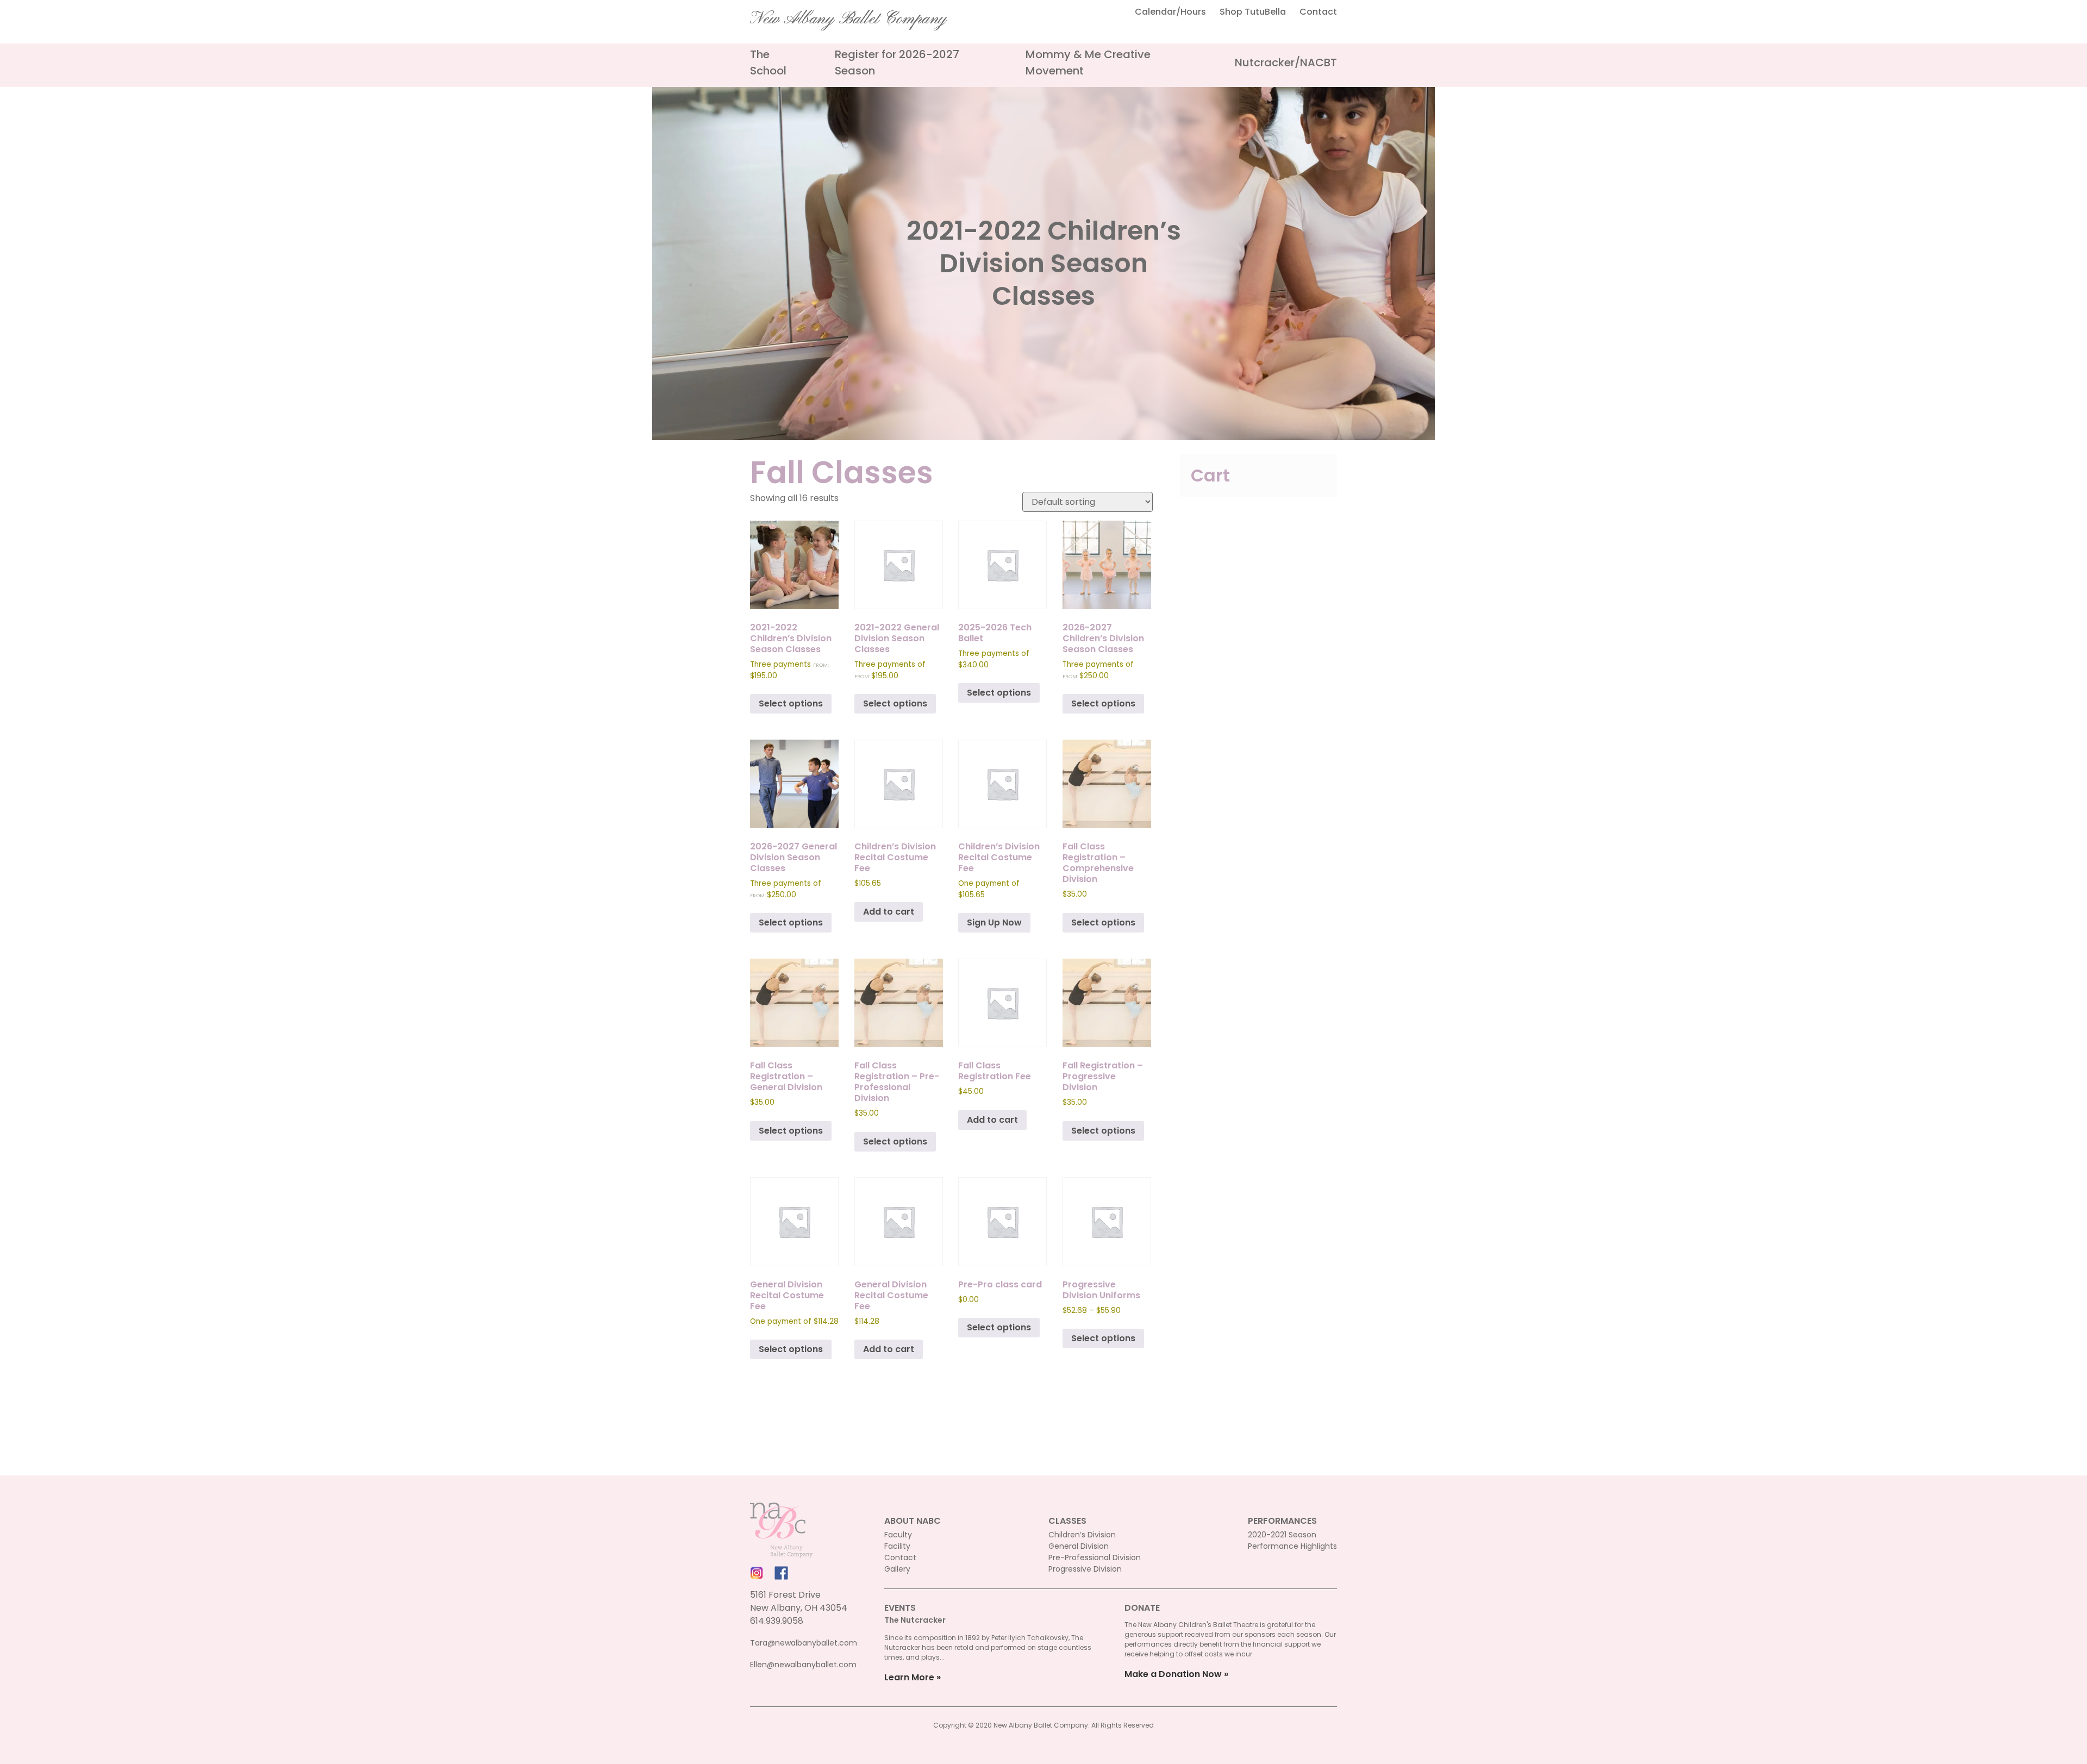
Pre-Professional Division (1095, 1557)
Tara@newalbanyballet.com (804, 1643)
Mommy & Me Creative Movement (1088, 62)
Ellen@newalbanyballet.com (803, 1665)
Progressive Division (1085, 1569)
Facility (897, 1546)
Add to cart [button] (889, 912)
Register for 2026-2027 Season (897, 62)
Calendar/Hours (1170, 12)
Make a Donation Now (1173, 1674)
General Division (1079, 1546)
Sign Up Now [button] (994, 922)
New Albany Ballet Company (848, 19)
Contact (1318, 12)
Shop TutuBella (1253, 12)
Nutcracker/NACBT (1286, 62)
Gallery (897, 1569)
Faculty (898, 1535)
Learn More (909, 1677)
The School (768, 62)
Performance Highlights (1292, 1546)
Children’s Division (1082, 1535)
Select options (791, 703)
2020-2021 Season (1282, 1535)
